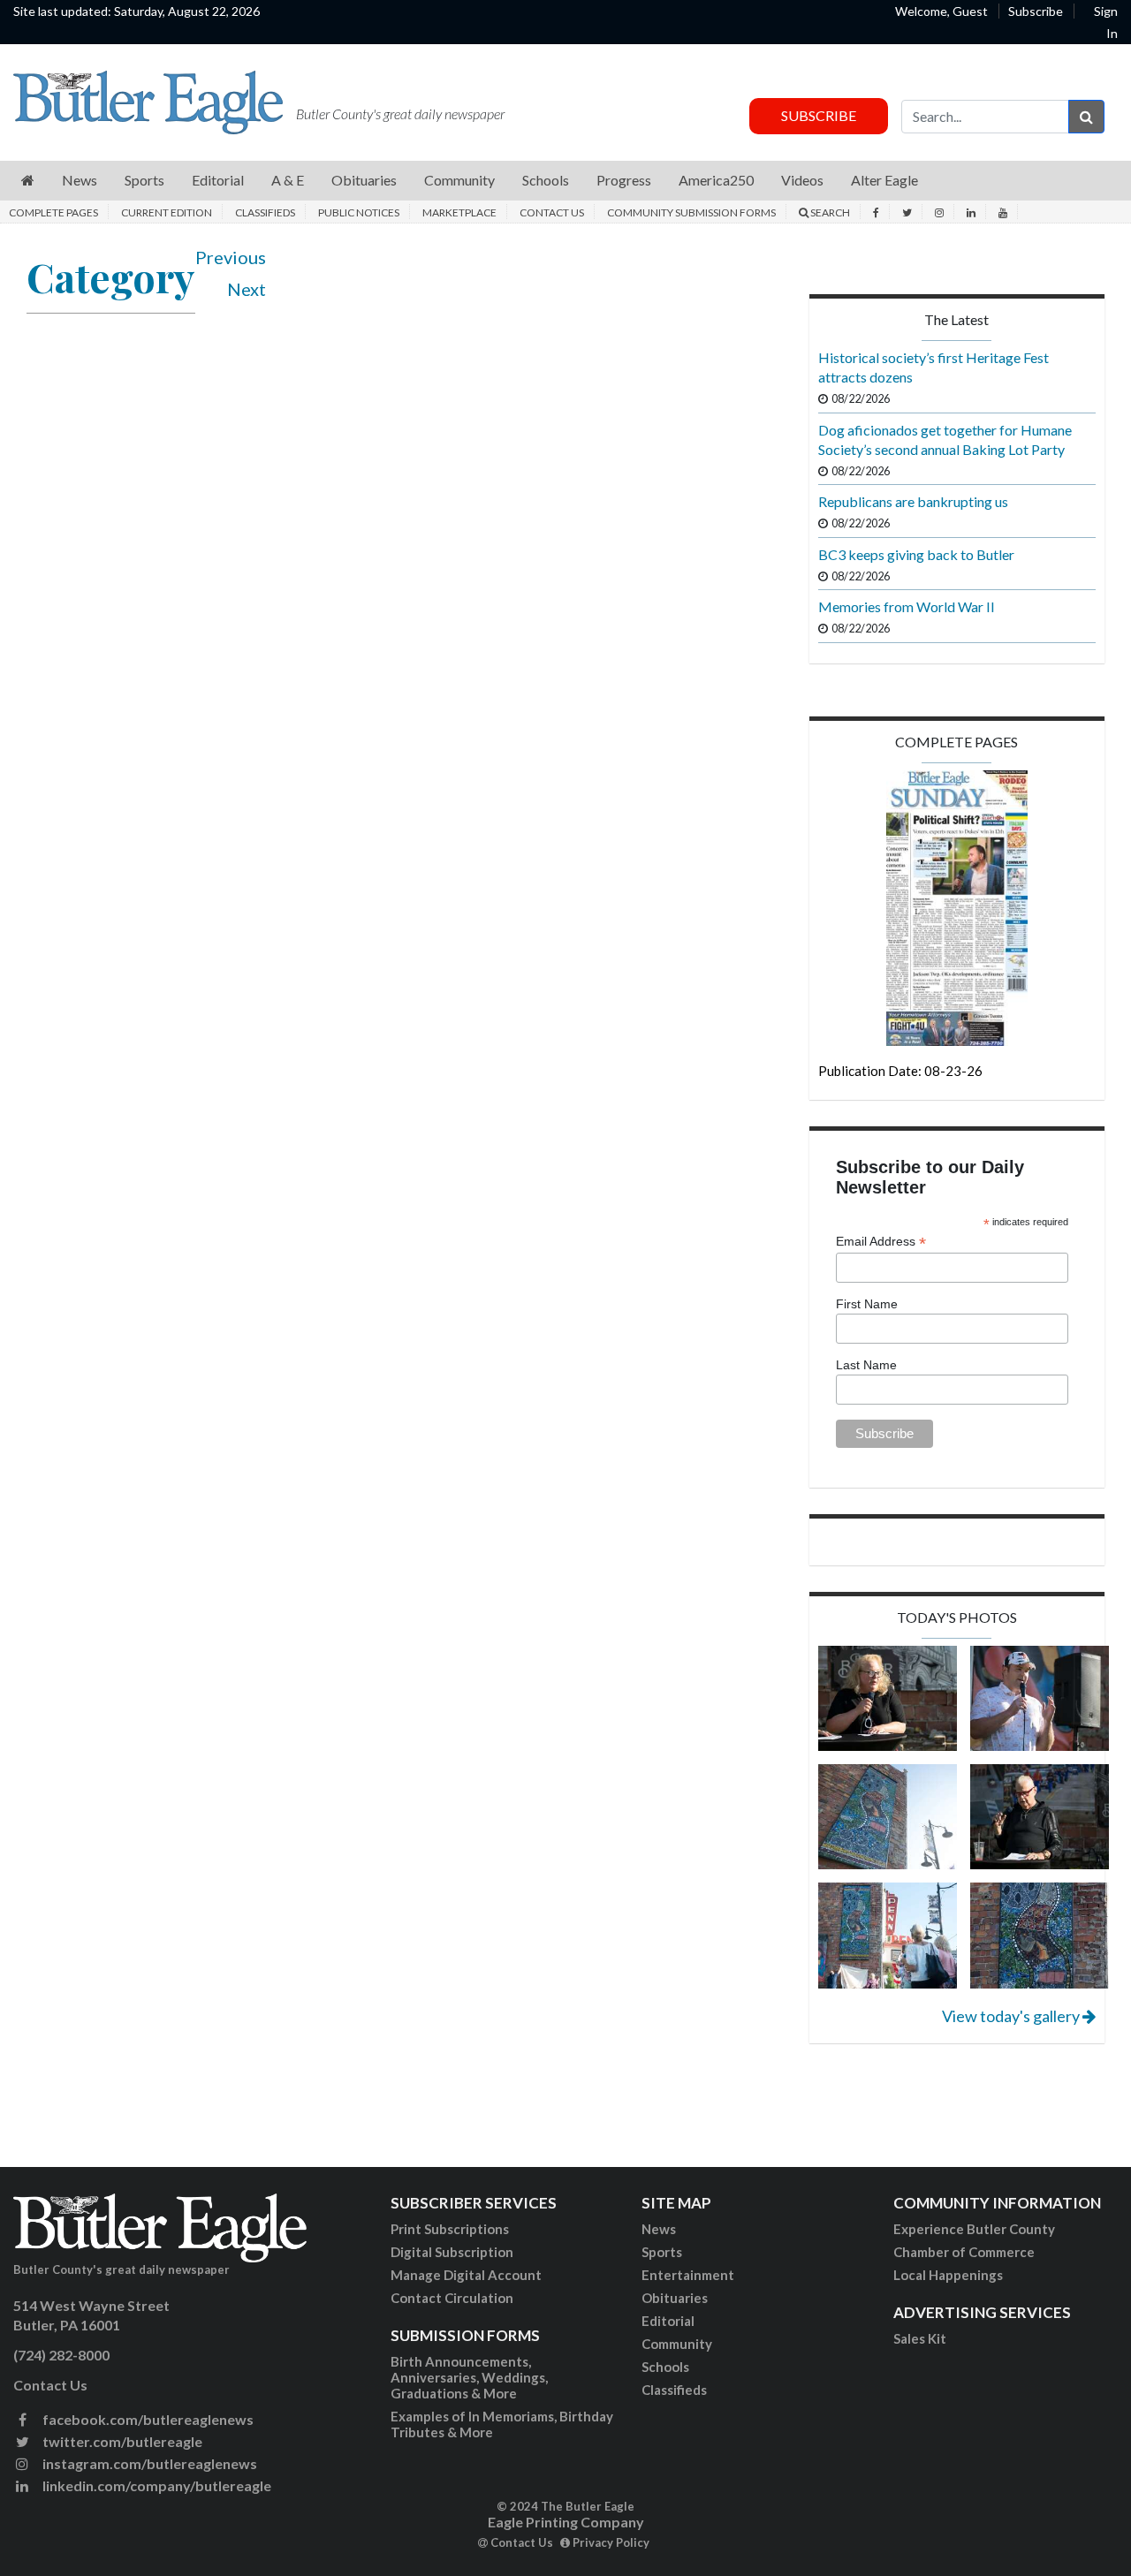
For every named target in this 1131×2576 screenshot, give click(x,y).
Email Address (881, 1242)
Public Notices (359, 212)
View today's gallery (1012, 2016)
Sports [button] (144, 180)
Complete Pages (53, 212)
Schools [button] (546, 180)
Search (829, 212)
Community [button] (459, 180)
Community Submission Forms (691, 212)
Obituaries (675, 2298)
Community (677, 2344)
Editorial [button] (218, 180)
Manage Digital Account (466, 2275)
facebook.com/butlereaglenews (147, 2419)
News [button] (80, 180)
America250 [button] (716, 180)
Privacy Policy (610, 2542)
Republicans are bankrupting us (913, 501)
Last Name (866, 1365)
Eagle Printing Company (566, 2522)
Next (247, 289)
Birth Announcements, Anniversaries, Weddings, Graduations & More (469, 2377)
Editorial (668, 2321)
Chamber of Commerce (964, 2252)
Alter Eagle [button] (884, 180)
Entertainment (688, 2275)
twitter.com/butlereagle (121, 2441)
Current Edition (167, 212)
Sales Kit (920, 2338)
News (659, 2229)
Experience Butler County (974, 2229)
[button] (28, 181)
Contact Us (552, 212)
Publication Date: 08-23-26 (900, 1071)
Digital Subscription (452, 2252)
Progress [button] (624, 180)
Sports (662, 2252)
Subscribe (1036, 11)
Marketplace (459, 212)
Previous (231, 257)
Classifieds (265, 212)
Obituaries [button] (364, 180)
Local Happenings (948, 2275)
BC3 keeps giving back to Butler (916, 554)
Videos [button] (802, 180)
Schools (665, 2367)
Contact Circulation (452, 2298)
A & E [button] (288, 180)
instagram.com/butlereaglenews (148, 2463)
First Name (867, 1304)
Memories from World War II (907, 606)
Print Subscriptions (450, 2229)
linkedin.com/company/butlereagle (156, 2485)
